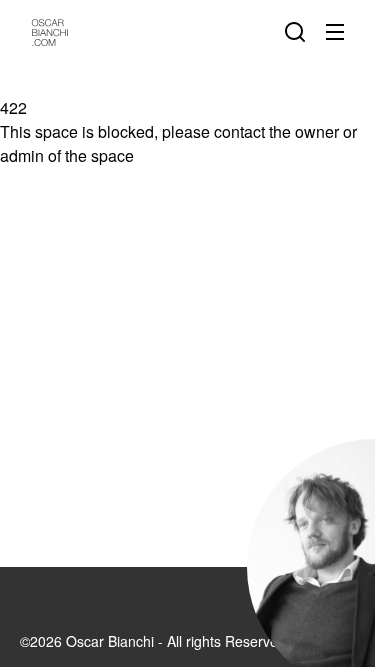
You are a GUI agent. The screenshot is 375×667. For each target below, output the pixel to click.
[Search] (299, 32)
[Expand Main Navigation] (339, 32)
